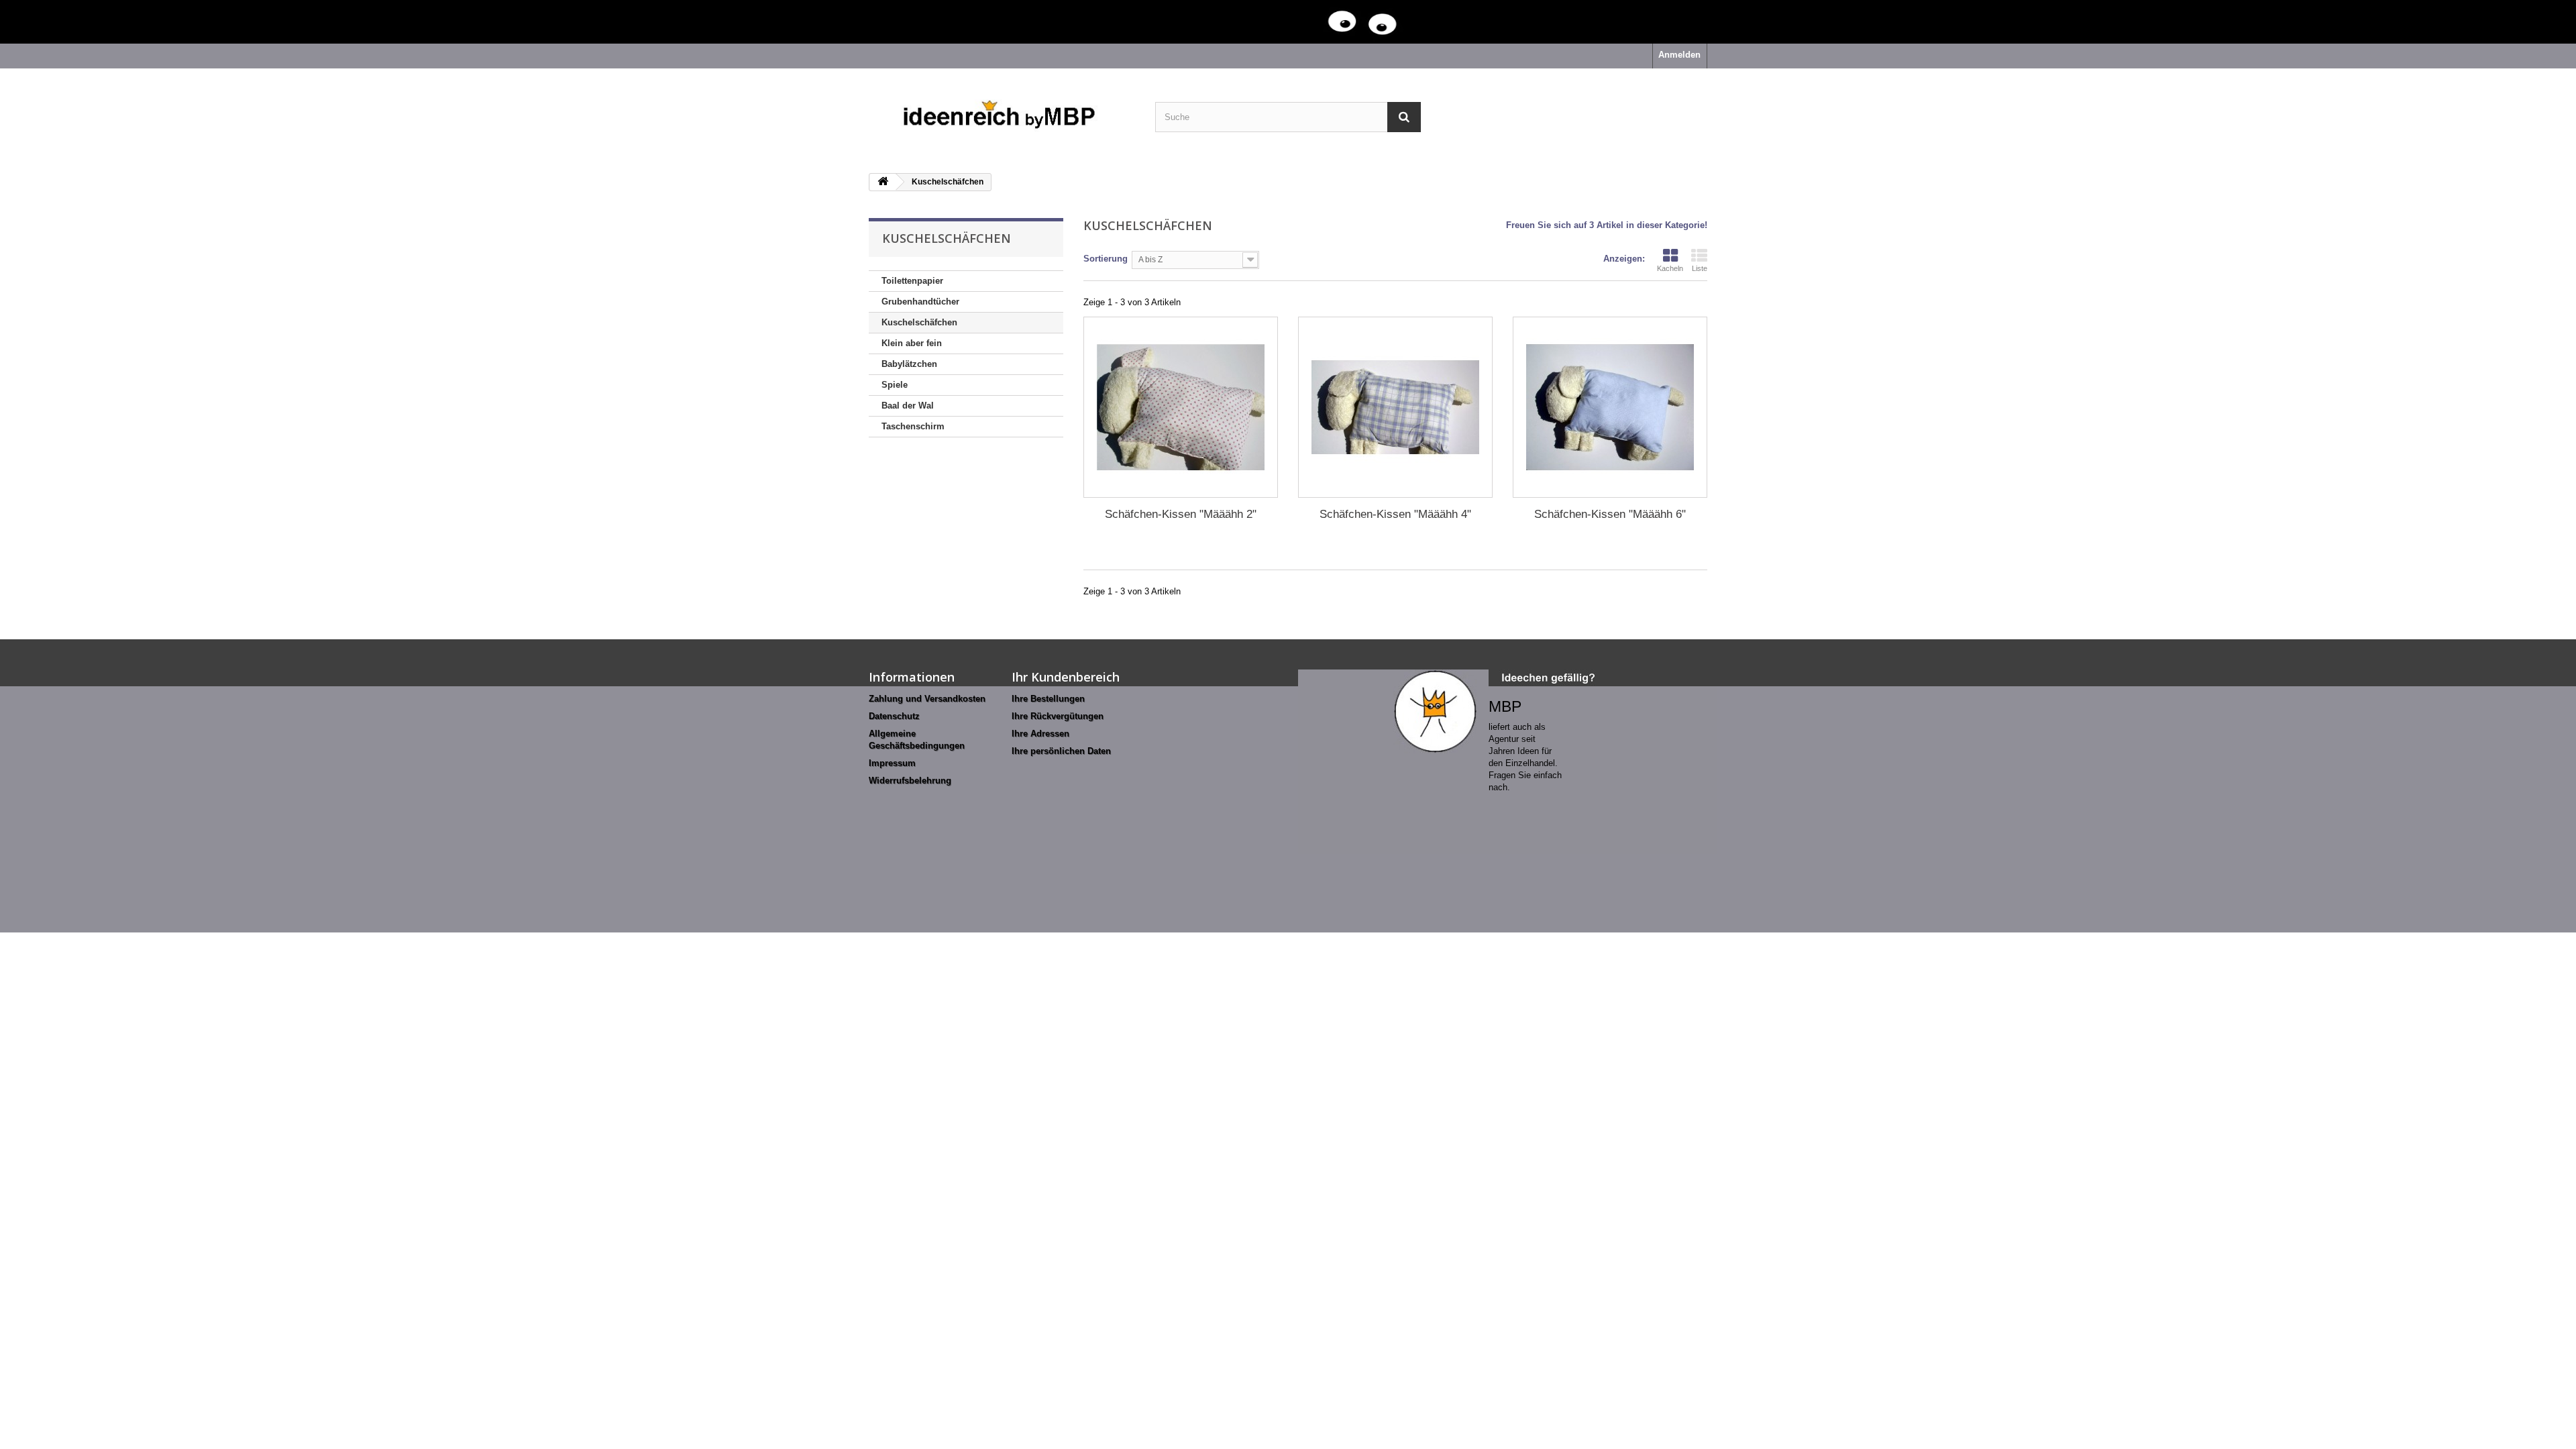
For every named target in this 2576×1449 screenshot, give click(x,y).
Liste (1700, 268)
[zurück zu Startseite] (883, 182)
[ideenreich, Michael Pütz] (1002, 116)
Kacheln (1670, 268)
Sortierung (1106, 259)
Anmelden (1679, 55)
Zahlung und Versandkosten (927, 699)
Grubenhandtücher (920, 302)
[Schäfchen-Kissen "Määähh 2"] (1181, 407)
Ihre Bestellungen (1048, 699)
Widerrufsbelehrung (910, 781)
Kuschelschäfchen (919, 322)
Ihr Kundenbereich (1066, 677)
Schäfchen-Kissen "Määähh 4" (1395, 514)
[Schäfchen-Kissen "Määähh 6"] (1610, 407)
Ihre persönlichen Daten (1061, 751)
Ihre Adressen (1040, 734)
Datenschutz (894, 716)
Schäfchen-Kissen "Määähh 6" (1610, 514)
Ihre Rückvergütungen (1058, 716)
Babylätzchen (909, 364)
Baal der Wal (908, 406)
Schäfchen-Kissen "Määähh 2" (1181, 514)
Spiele (895, 385)
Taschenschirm (913, 426)
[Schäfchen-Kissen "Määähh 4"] (1395, 407)
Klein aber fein (912, 343)
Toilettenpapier (912, 281)
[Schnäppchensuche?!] (1261, 22)
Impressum (892, 763)
